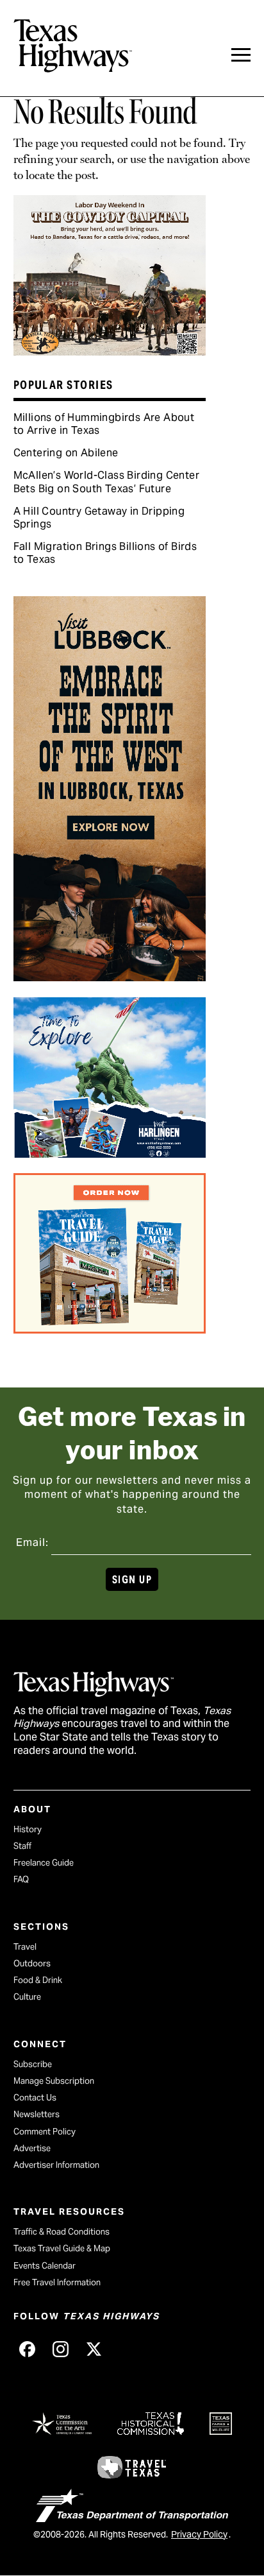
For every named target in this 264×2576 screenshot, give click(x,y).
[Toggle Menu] (241, 55)
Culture (27, 1997)
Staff (22, 1846)
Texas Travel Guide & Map (62, 2248)
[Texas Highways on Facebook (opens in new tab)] (28, 2349)
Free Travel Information (57, 2282)
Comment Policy (45, 2132)
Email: (32, 1542)
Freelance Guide (44, 1863)
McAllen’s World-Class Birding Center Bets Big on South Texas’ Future (106, 482)
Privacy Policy (199, 2534)
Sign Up (132, 1580)
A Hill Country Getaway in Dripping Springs (99, 518)
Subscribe (33, 2064)
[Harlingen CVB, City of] (110, 1153)
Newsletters (37, 2114)
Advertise (32, 2148)
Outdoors (32, 1963)
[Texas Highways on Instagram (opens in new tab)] (61, 2349)
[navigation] (241, 55)
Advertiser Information (56, 2165)
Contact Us (35, 2098)
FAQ (21, 1879)
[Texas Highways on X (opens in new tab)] (94, 2349)
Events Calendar (45, 2266)
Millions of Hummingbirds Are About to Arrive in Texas (104, 424)
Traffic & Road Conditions (62, 2232)
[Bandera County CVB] (110, 351)
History (28, 1829)
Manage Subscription (54, 2081)
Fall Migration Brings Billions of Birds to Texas (105, 553)
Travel (25, 1947)
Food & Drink (38, 1980)
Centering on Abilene (66, 453)
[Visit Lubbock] (110, 977)
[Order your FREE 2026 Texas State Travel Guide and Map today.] (110, 1329)
